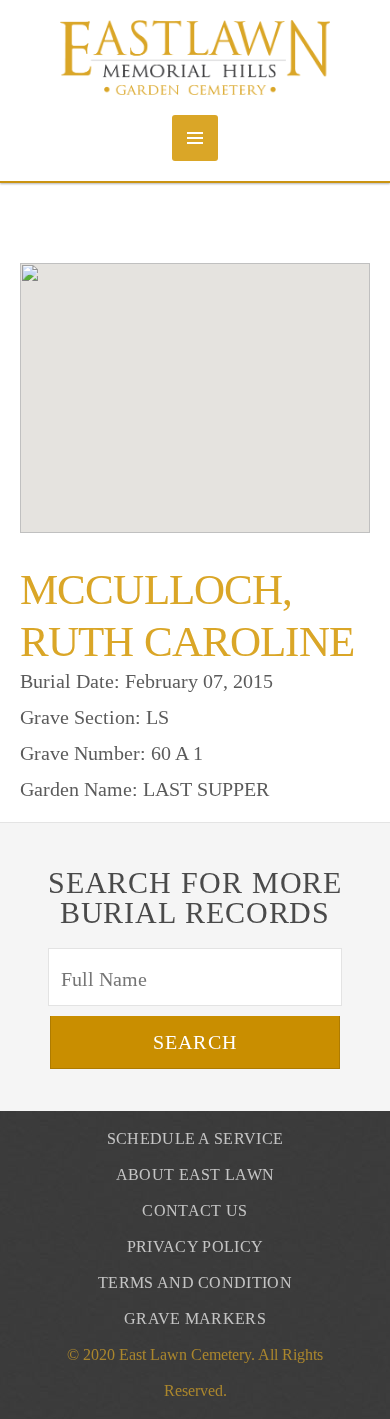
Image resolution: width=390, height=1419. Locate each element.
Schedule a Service (195, 1138)
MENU (195, 138)
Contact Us (194, 1210)
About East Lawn (195, 1174)
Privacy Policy (195, 1246)
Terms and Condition (195, 1282)
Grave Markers (195, 1318)
